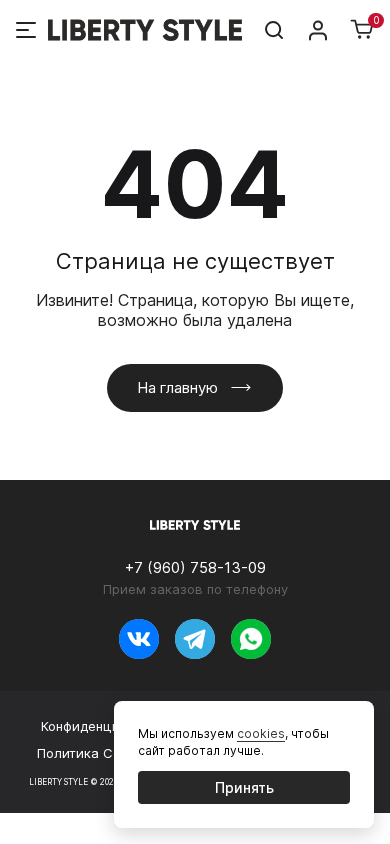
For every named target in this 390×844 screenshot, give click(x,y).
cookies (261, 733)
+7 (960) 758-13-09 (195, 567)
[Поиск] (274, 30)
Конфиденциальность (110, 726)
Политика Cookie (92, 753)
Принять (244, 787)
